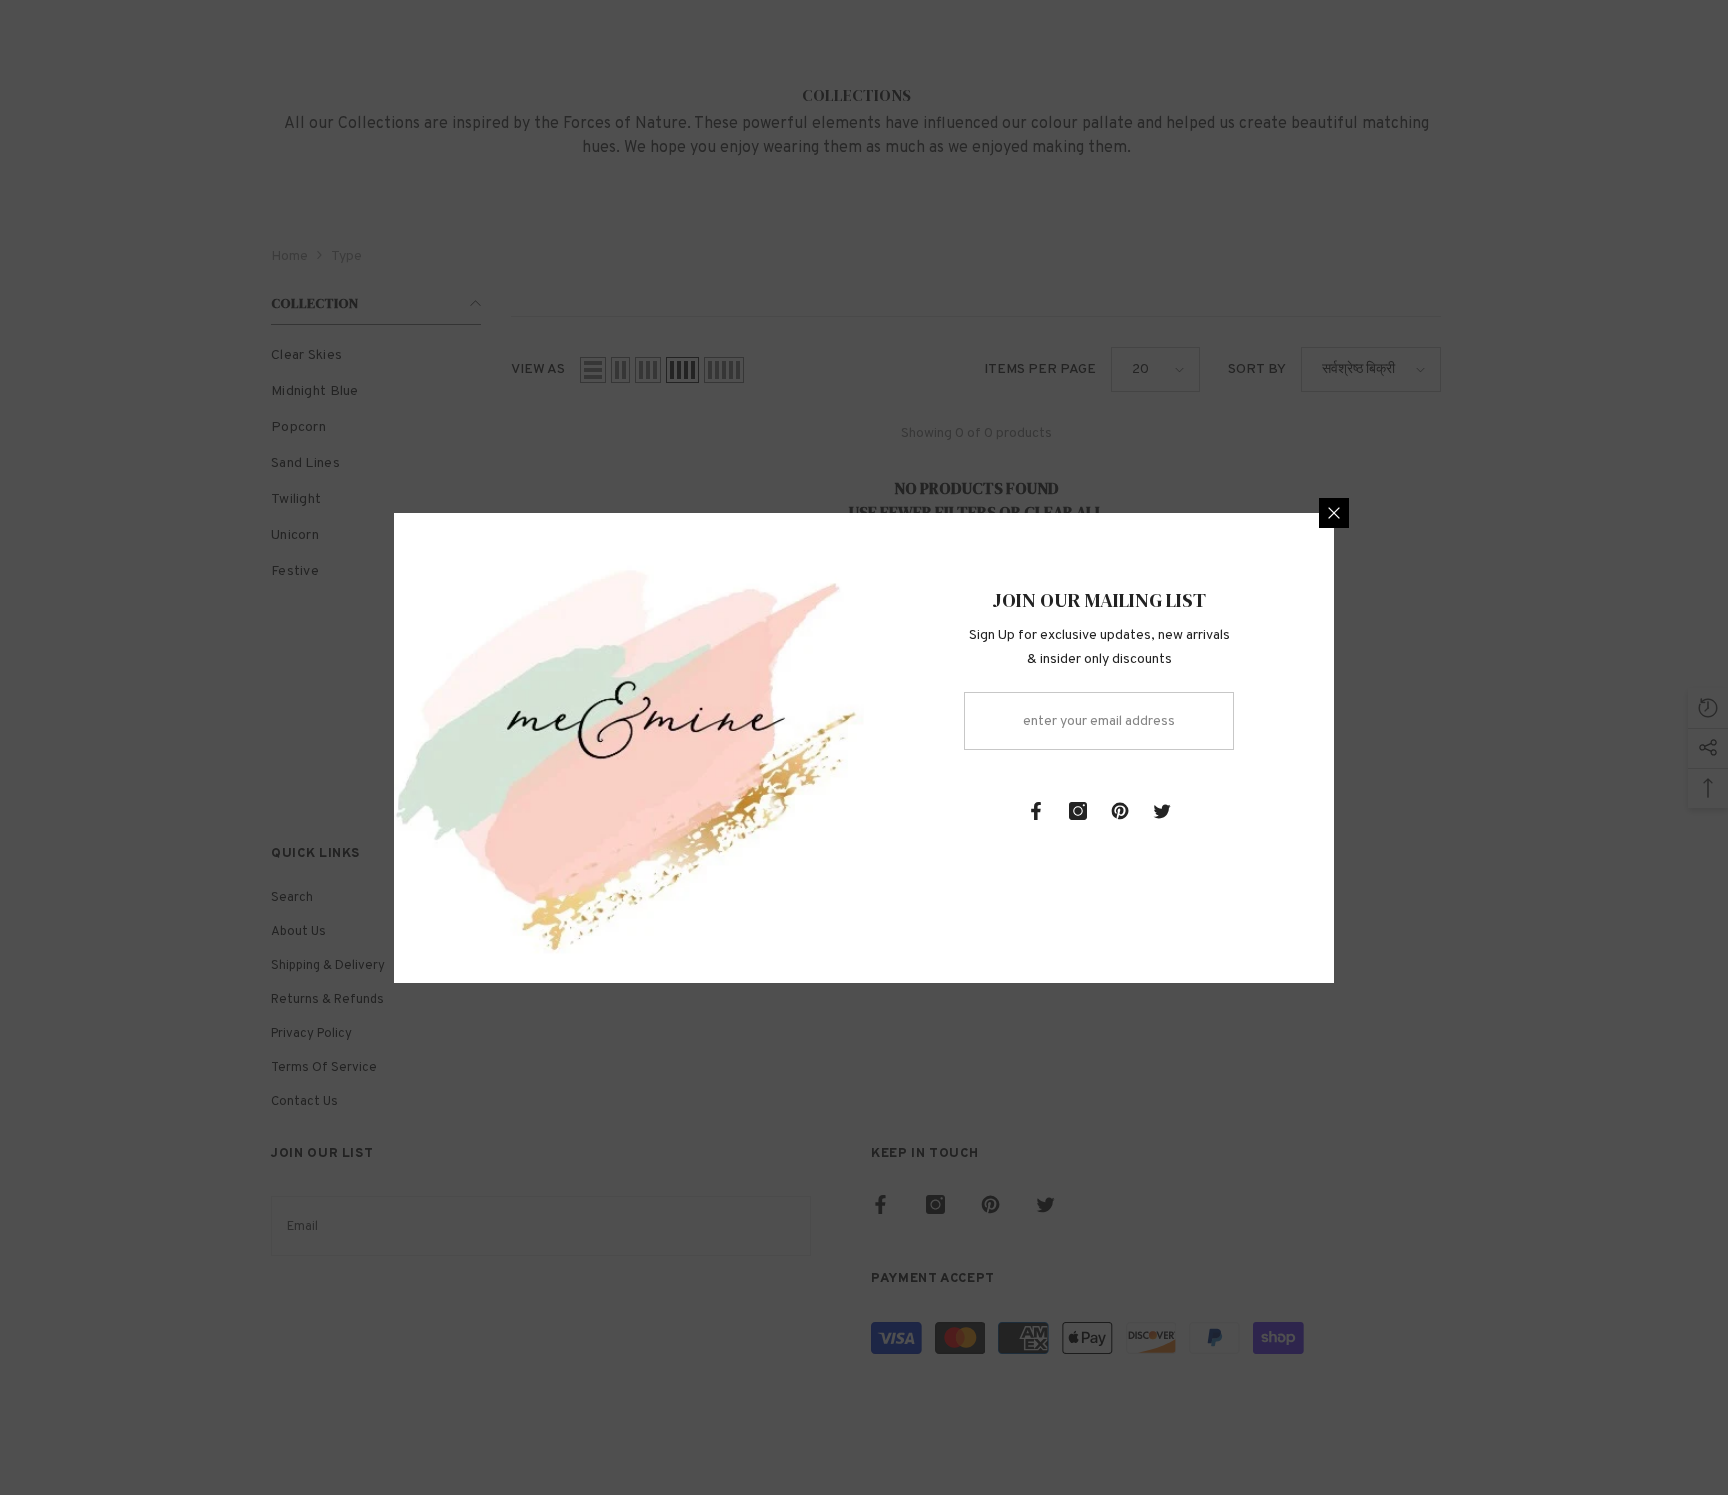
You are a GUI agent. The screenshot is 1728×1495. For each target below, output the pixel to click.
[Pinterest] (1120, 811)
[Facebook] (1036, 811)
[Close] (1334, 513)
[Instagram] (1078, 811)
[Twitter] (1162, 811)
